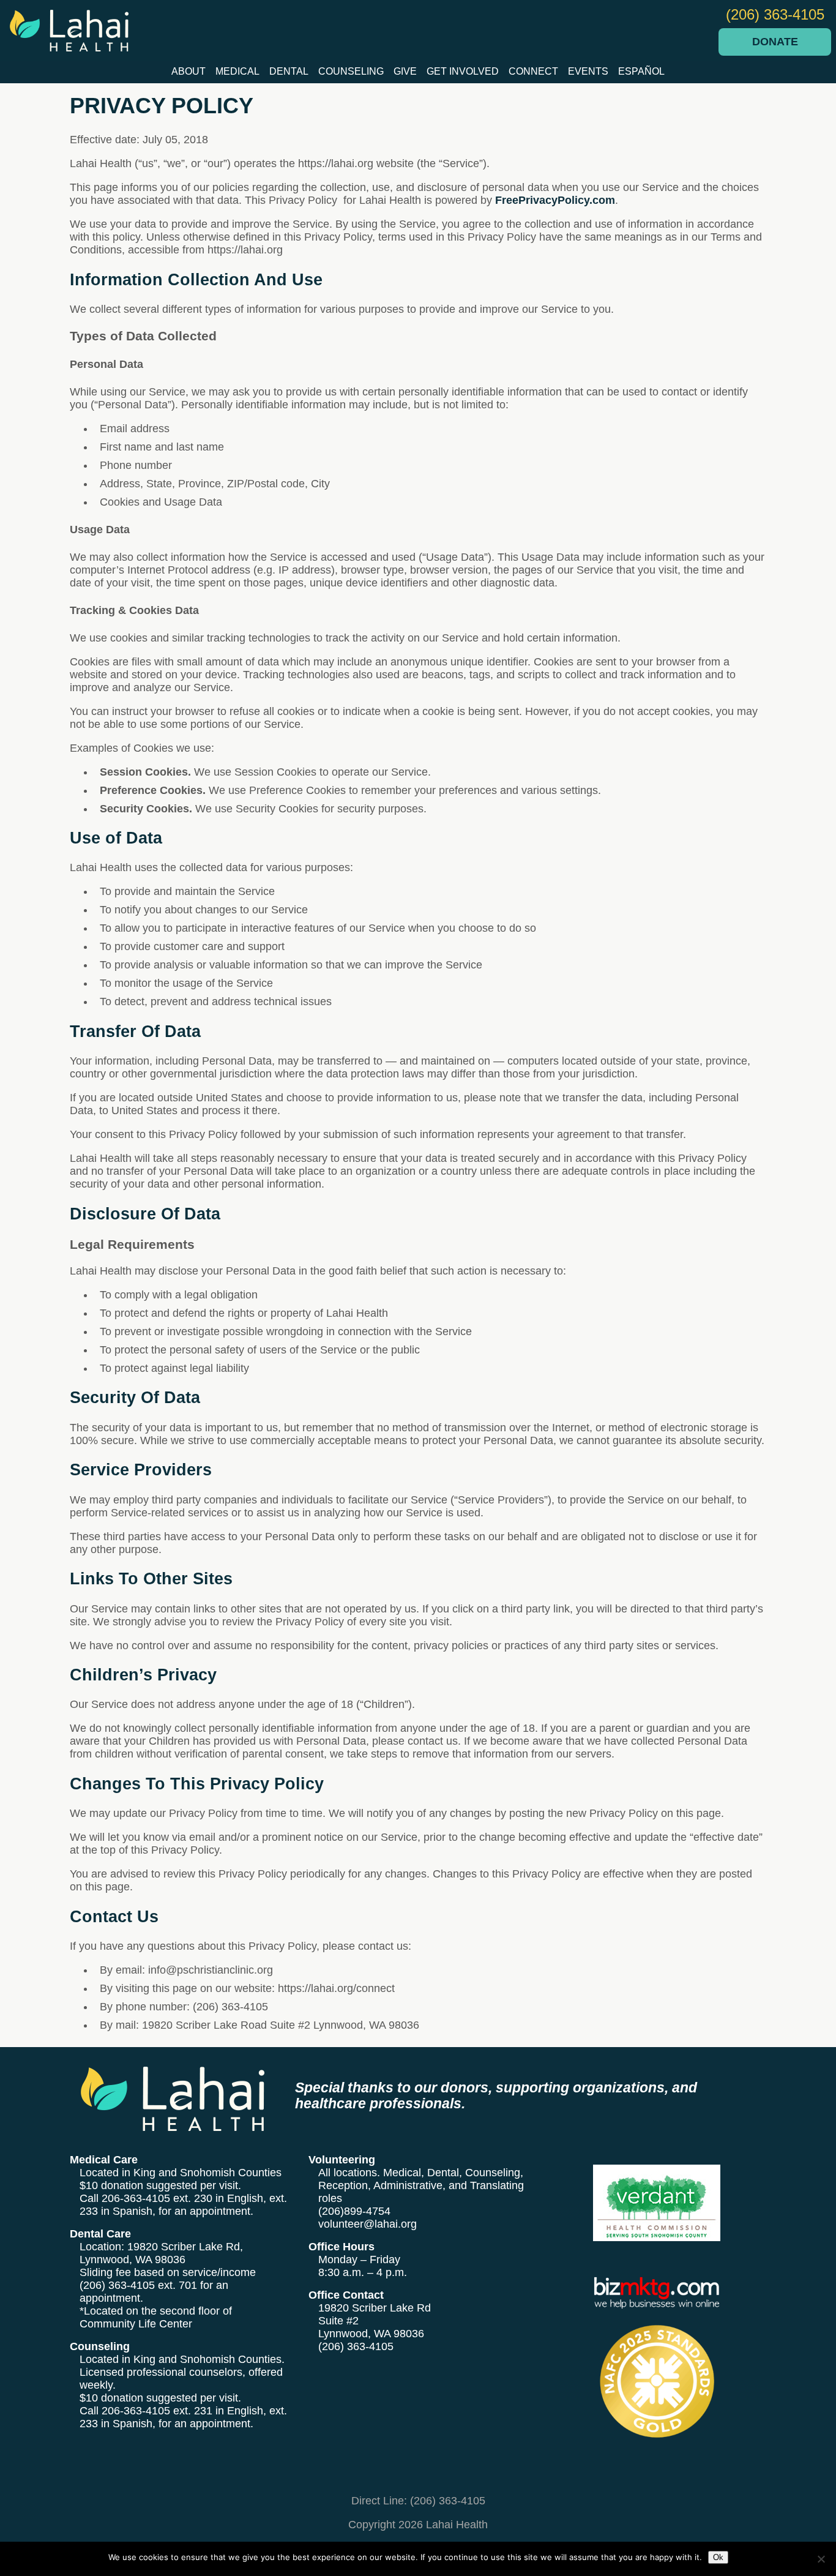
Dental (289, 71)
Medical (237, 71)
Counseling (351, 71)
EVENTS (588, 71)
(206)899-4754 (354, 2211)
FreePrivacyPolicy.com (555, 200)
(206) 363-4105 (775, 14)
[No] (821, 2559)
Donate (775, 42)
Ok (718, 2557)
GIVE (405, 71)
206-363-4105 (136, 2198)
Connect (533, 71)
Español (641, 71)
